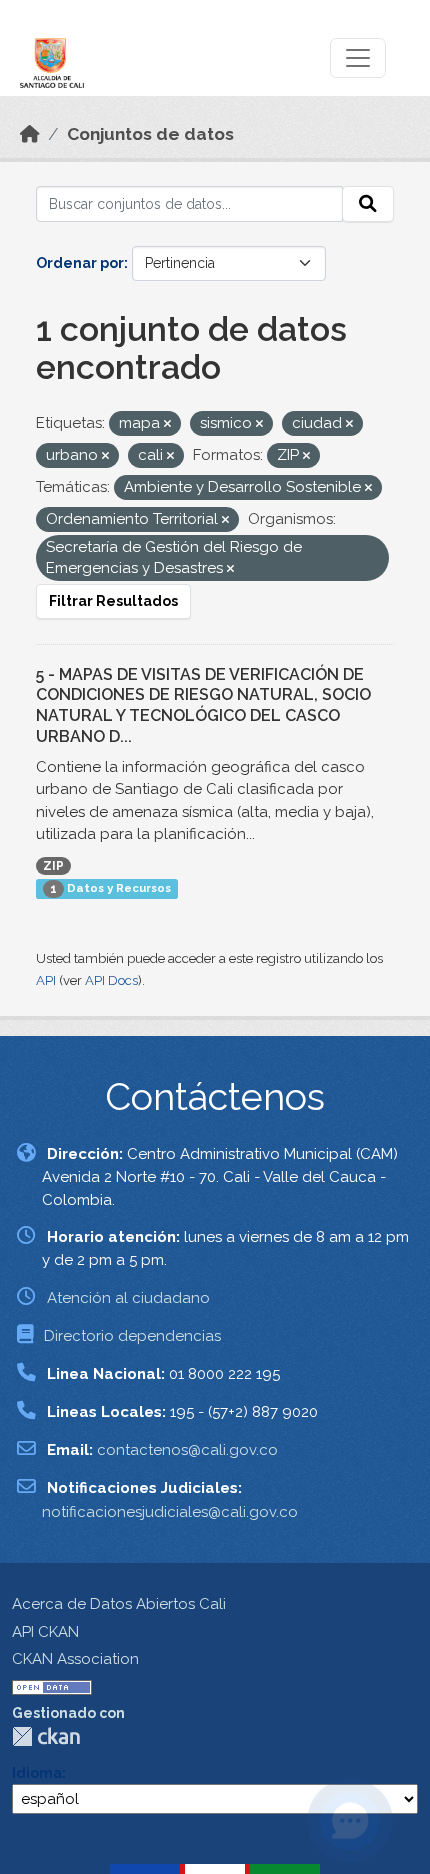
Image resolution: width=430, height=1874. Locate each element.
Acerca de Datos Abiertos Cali (119, 1604)
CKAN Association (75, 1659)
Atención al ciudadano (128, 1298)
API (46, 980)
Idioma (37, 1773)
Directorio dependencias (132, 1336)
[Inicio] (30, 134)
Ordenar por (80, 263)
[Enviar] (368, 204)
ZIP (53, 866)
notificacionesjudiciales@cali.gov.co (170, 1512)
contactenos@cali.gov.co (187, 1450)
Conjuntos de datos (150, 134)
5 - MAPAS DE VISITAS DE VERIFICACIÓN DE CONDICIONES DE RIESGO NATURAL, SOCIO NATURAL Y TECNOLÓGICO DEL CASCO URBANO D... (203, 705)
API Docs (111, 980)
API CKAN (45, 1632)
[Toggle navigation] (358, 58)
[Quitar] (167, 424)
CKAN (46, 1736)
